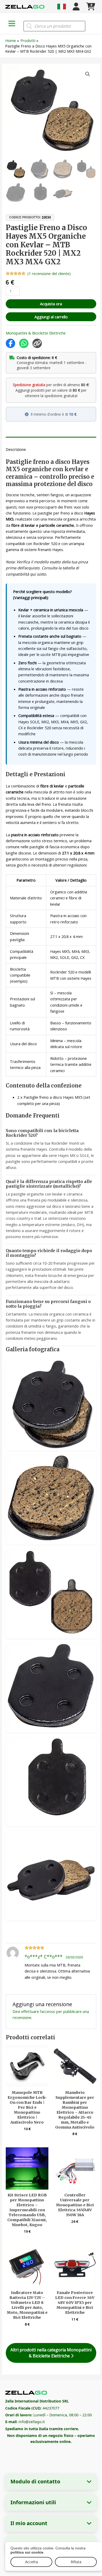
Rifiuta (76, 2562)
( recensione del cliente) (49, 273)
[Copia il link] (37, 343)
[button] (88, 74)
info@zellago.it (32, 2422)
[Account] (76, 7)
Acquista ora (51, 304)
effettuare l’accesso (38, 2011)
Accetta (32, 2562)
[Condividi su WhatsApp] (24, 343)
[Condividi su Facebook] (10, 343)
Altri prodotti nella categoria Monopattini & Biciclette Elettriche (51, 2353)
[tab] (51, 439)
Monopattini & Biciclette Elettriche (36, 333)
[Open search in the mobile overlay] (54, 26)
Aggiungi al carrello (51, 317)
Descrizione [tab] (16, 449)
